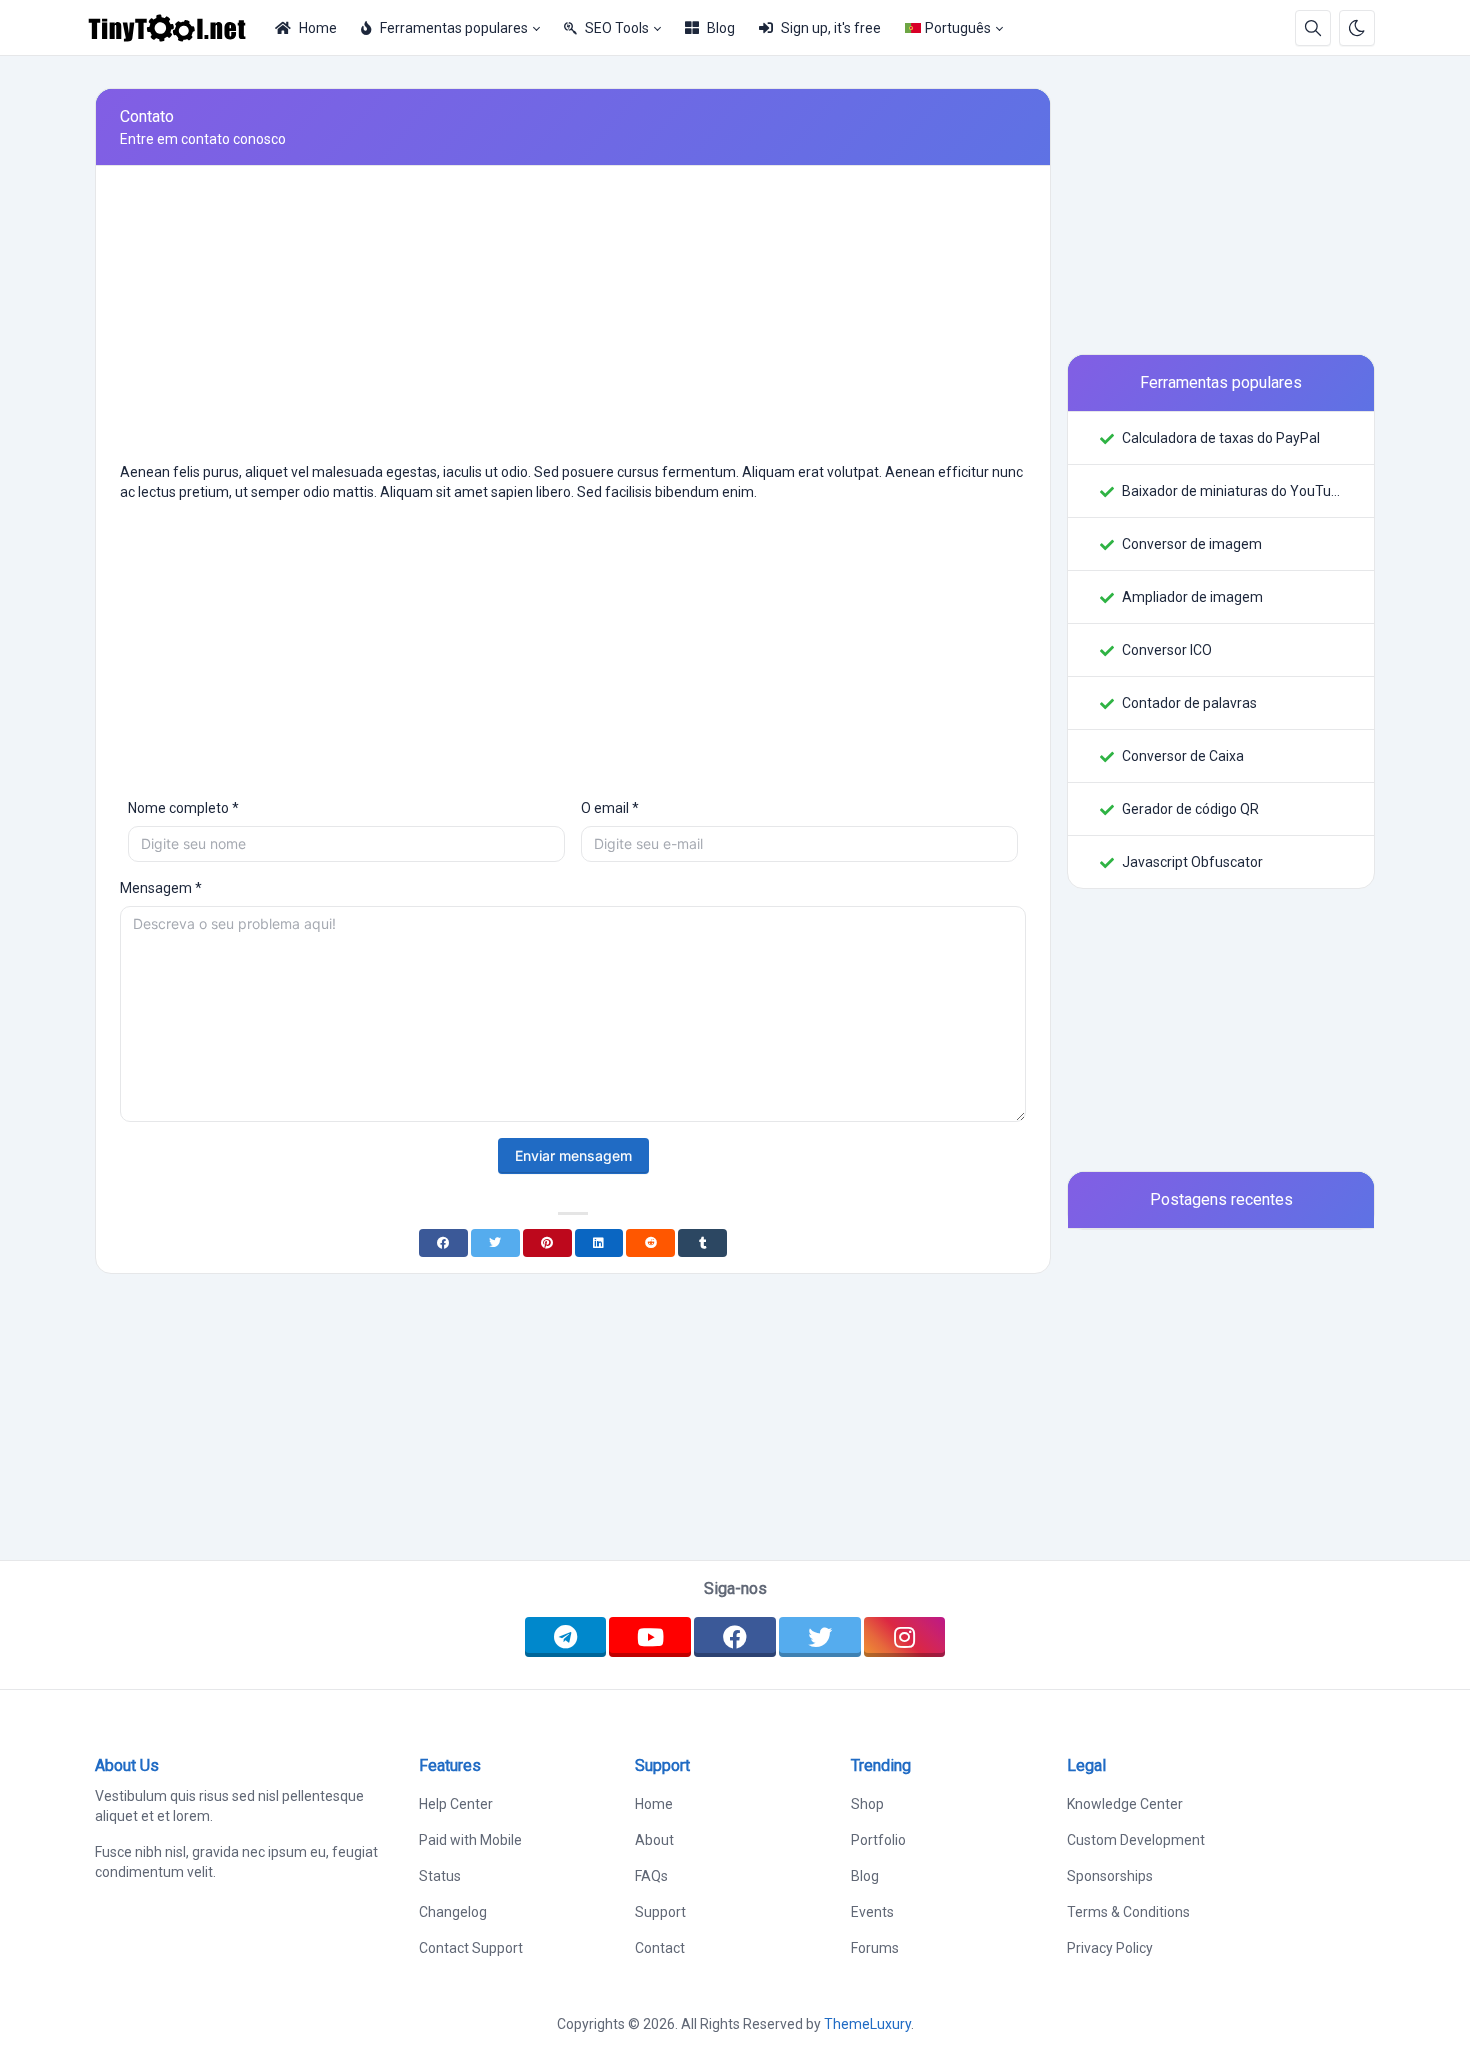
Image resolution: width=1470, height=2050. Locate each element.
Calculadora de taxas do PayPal (1221, 438)
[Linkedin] (599, 1243)
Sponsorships (1110, 1876)
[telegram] (566, 1637)
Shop (867, 1804)
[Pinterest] (547, 1243)
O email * (610, 808)
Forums (875, 1948)
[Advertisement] (573, 322)
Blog (721, 28)
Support (660, 1912)
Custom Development (1136, 1840)
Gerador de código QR (1190, 809)
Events (872, 1912)
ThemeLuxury (867, 2024)
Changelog (453, 1912)
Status (440, 1876)
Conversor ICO (1167, 650)
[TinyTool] (175, 28)
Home (318, 28)
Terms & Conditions (1128, 1912)
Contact (660, 1948)
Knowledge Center (1125, 1804)
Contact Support (471, 1948)
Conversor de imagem (1192, 544)
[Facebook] (443, 1243)
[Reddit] (650, 1243)
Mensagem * (161, 888)
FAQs (651, 1876)
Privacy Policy (1110, 1948)
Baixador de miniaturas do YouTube (1232, 491)
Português (958, 28)
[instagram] (905, 1637)
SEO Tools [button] (617, 28)
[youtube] (650, 1637)
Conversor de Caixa (1183, 756)
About (654, 1840)
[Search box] (1313, 28)
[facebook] (735, 1637)
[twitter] (820, 1637)
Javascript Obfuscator (1192, 862)
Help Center (456, 1804)
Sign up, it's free (831, 28)
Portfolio (878, 1840)
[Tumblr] (702, 1243)
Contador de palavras (1189, 703)
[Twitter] (495, 1243)
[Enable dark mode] (1357, 28)
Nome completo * (183, 808)
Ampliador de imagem (1192, 597)
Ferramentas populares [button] (454, 28)
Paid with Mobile (470, 1840)
